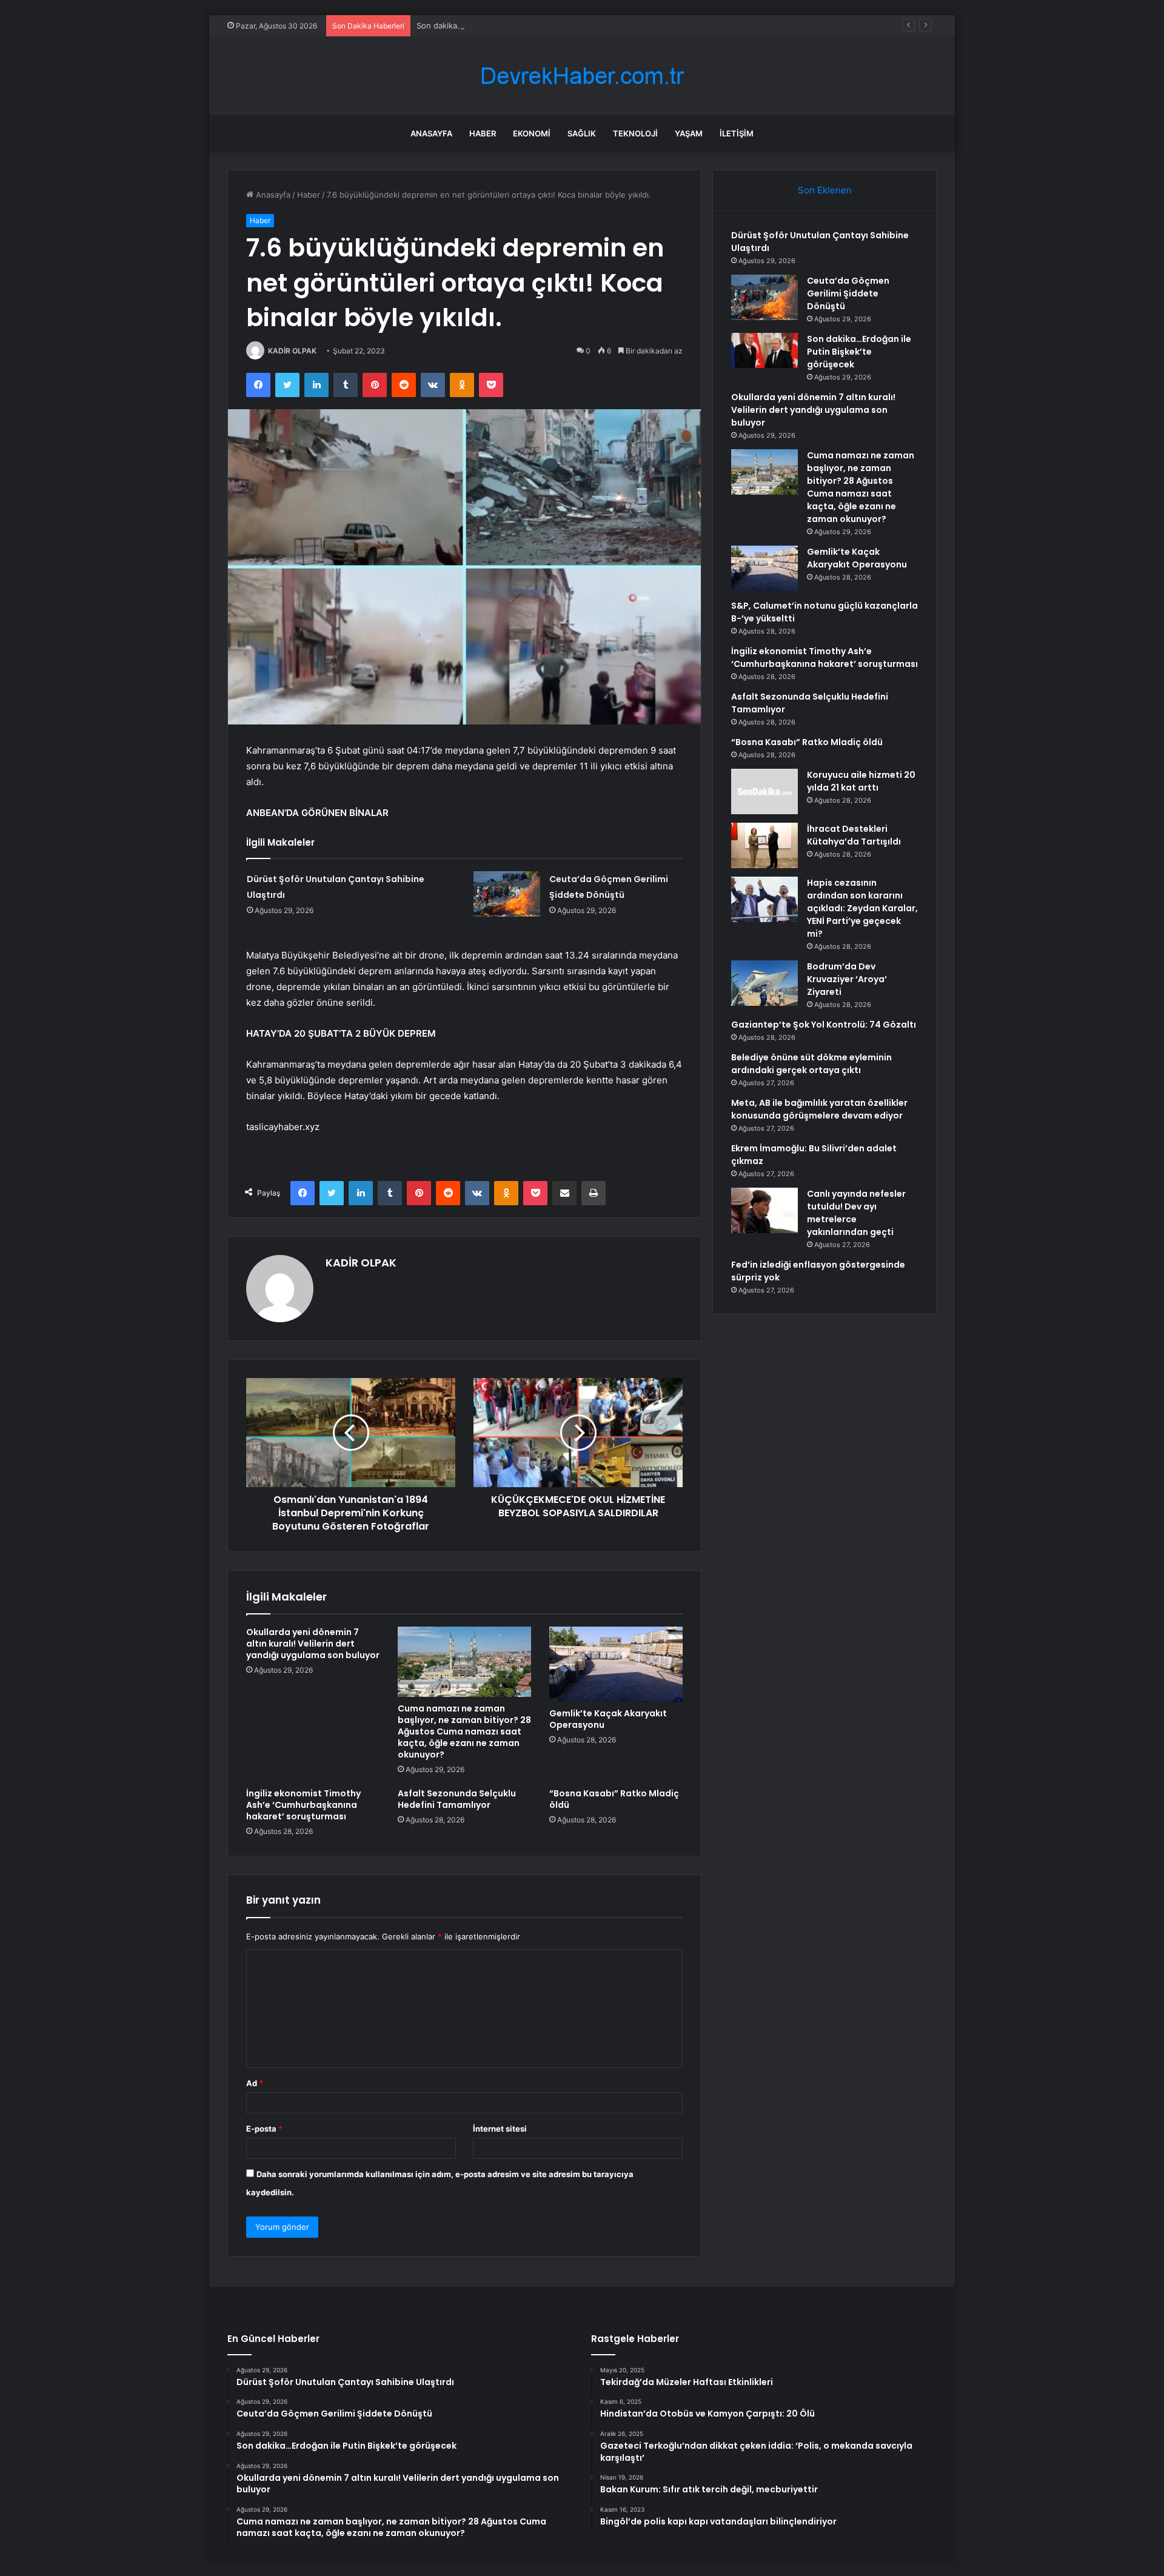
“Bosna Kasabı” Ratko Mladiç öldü (614, 1799)
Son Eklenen (825, 190)
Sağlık (582, 133)
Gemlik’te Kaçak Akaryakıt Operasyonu (608, 1719)
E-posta (264, 2129)
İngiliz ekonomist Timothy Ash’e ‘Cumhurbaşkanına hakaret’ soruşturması (303, 1805)
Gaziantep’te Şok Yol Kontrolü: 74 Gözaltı (824, 1025)
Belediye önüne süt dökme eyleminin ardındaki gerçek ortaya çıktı (811, 1064)
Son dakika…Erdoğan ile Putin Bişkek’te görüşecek (511, 25)
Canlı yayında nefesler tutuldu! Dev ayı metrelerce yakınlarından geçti (856, 1213)
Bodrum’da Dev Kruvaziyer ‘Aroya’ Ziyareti (847, 979)
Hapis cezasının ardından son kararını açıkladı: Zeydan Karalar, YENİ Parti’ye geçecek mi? (862, 908)
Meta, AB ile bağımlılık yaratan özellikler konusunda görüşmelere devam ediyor (819, 1109)
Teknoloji (635, 133)
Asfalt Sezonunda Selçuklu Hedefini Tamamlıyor (457, 1799)
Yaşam (689, 133)
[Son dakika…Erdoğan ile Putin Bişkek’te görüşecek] (764, 350)
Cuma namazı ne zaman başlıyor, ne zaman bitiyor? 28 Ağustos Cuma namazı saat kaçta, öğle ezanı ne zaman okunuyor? (464, 1731)
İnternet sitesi (500, 2129)
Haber (483, 133)
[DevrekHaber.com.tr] (582, 76)
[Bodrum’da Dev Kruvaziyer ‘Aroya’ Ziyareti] (764, 983)
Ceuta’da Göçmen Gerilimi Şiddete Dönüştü (848, 293)
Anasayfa (431, 133)
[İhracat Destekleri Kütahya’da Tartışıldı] (764, 845)
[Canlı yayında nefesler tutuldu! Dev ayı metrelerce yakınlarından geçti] (764, 1210)
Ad (255, 2083)
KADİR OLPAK (292, 351)
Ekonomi (532, 133)
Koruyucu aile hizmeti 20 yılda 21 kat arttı (861, 781)
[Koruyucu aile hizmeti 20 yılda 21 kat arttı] (764, 791)
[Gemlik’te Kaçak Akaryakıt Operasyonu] (616, 1664)
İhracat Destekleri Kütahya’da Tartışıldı (854, 835)
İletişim (737, 133)
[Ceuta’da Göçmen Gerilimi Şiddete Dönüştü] (507, 894)
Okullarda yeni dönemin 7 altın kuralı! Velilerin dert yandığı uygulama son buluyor (313, 1644)
